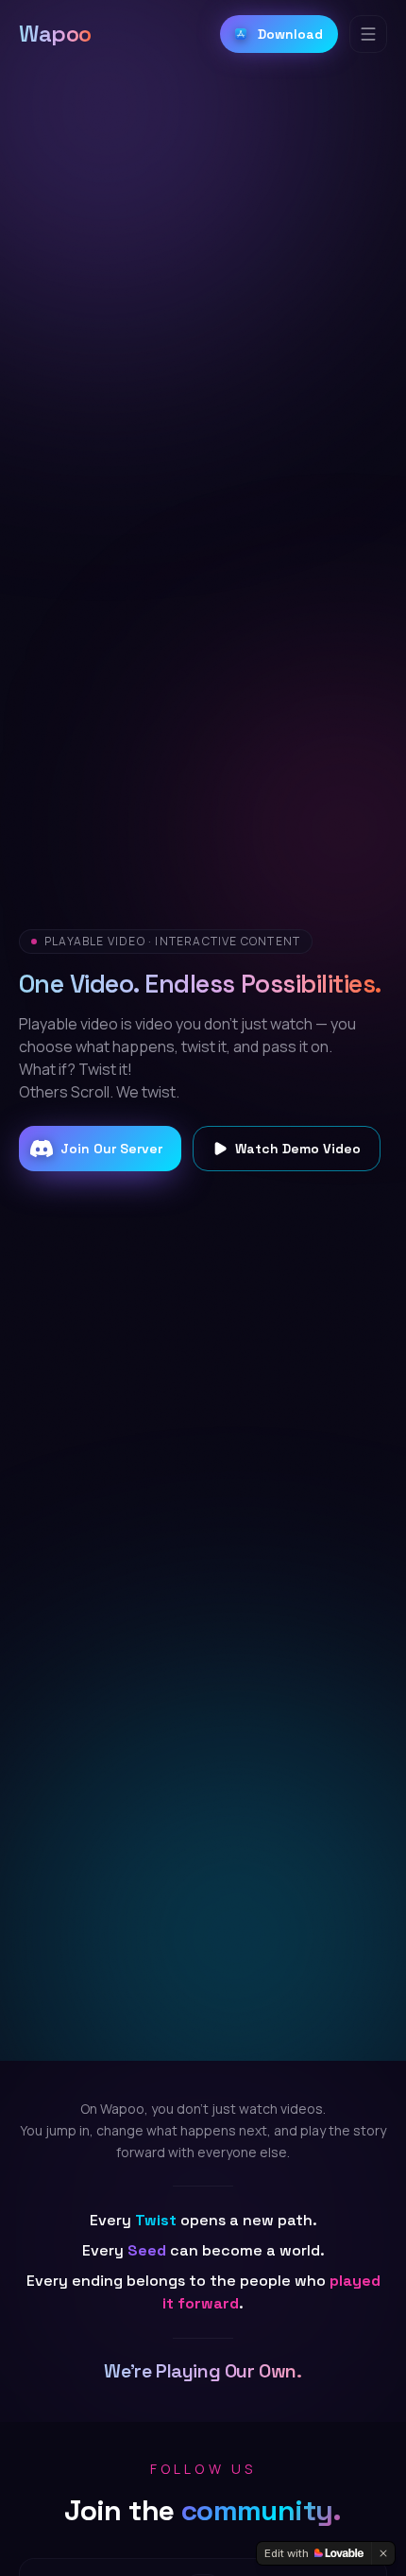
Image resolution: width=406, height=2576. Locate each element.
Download (290, 34)
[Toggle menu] (368, 34)
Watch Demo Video (298, 1149)
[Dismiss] (383, 2553)
